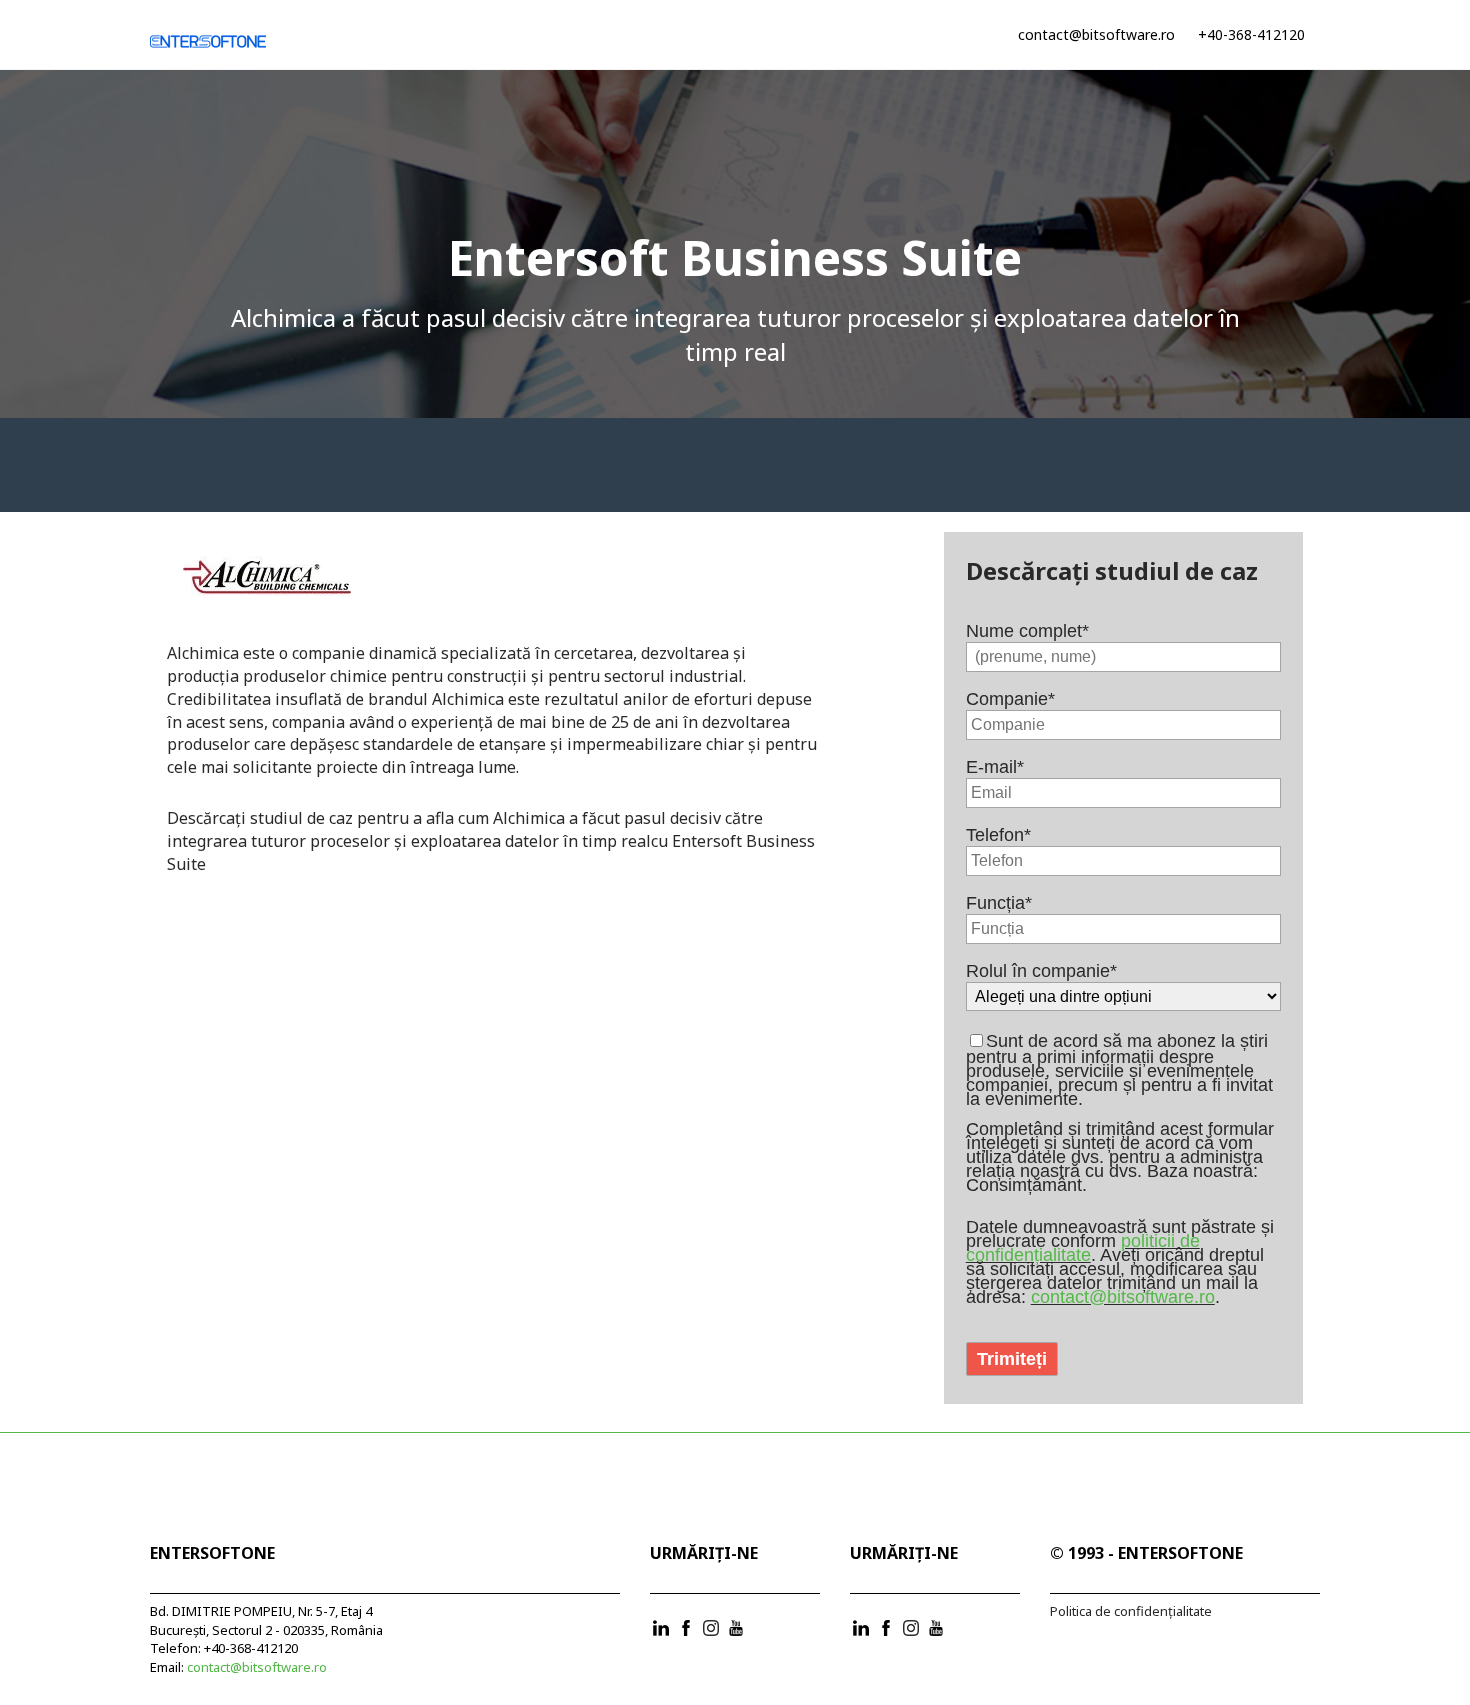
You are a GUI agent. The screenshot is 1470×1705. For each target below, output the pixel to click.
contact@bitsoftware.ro (1096, 34)
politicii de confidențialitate (1083, 1248)
